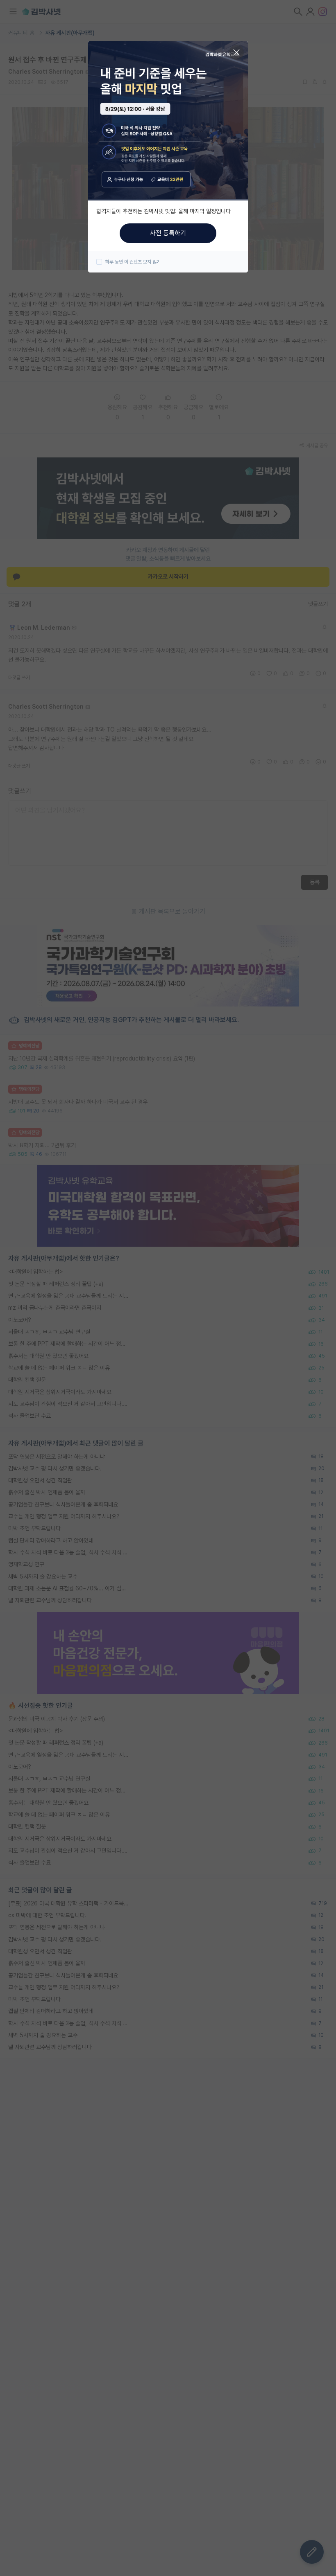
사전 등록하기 (168, 233)
